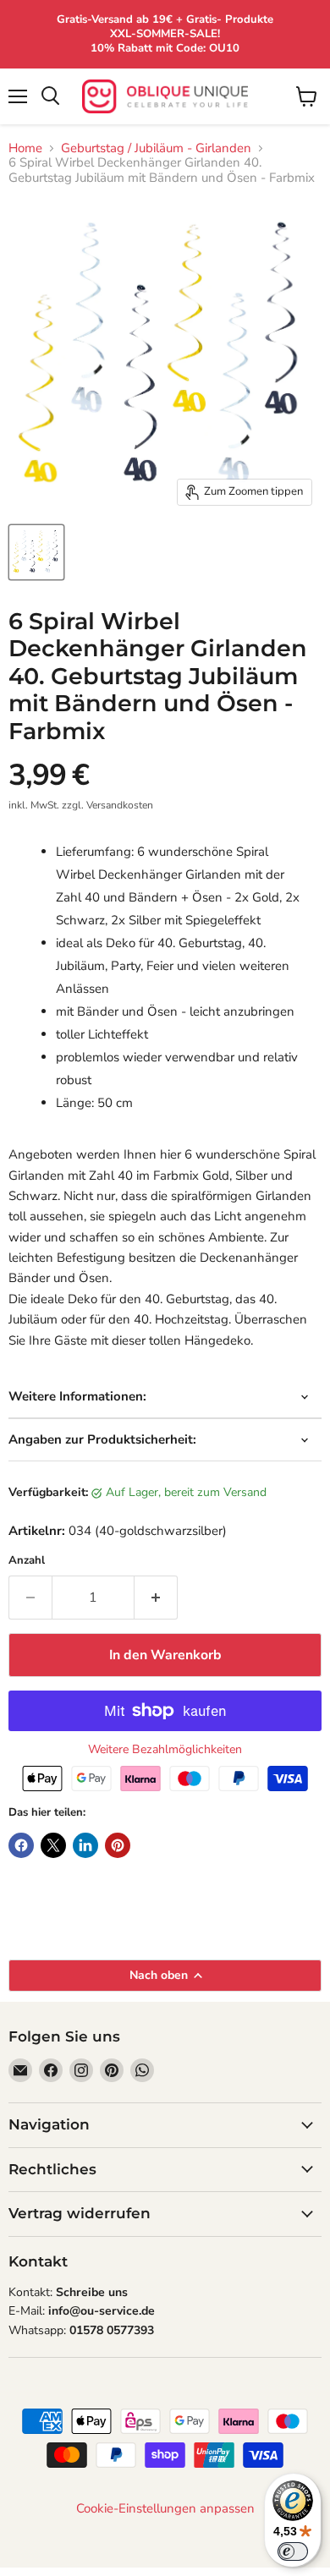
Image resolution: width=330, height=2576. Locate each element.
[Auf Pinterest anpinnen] (118, 1845)
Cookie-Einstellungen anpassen (165, 2509)
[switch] (293, 2551)
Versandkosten (120, 805)
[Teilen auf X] (53, 1845)
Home (25, 148)
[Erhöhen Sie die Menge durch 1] (156, 1598)
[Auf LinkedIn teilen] (85, 1845)
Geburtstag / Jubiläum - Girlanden (156, 148)
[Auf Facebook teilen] (21, 1845)
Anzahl (27, 1561)
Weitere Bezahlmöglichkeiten (165, 1750)
